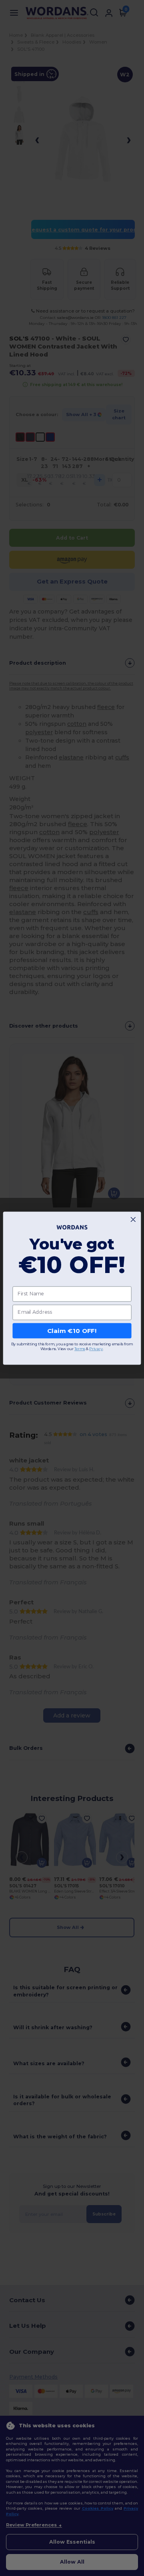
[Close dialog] (133, 1219)
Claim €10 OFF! (72, 1331)
